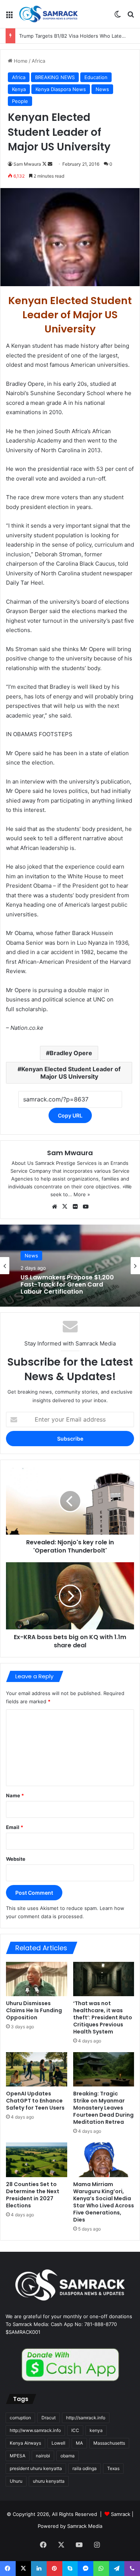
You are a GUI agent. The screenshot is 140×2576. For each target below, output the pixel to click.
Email (15, 1827)
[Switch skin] (118, 17)
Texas (113, 2468)
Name (15, 1795)
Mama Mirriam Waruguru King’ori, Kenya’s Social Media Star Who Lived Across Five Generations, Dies (104, 2202)
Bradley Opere (71, 1053)
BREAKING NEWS (55, 77)
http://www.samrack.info (35, 2430)
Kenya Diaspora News (61, 89)
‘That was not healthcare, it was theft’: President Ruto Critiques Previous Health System (103, 2017)
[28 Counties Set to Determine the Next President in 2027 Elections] (37, 2160)
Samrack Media (85, 2526)
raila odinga (85, 2468)
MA (79, 2443)
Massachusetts (109, 2443)
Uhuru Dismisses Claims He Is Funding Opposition (34, 2010)
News (102, 89)
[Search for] (131, 17)
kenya (96, 2430)
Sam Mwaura (27, 164)
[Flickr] (75, 1207)
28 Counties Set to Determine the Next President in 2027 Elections (33, 2195)
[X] (65, 1207)
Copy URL (70, 1115)
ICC (75, 2430)
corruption (20, 2418)
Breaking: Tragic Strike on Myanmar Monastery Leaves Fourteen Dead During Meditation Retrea (103, 2108)
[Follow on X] (45, 164)
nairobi (43, 2456)
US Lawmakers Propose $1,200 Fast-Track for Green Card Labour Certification (67, 1285)
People (20, 101)
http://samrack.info (86, 2418)
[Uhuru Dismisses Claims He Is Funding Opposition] (37, 1979)
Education (96, 77)
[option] (70, 1266)
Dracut (49, 2418)
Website (16, 1859)
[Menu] (9, 17)
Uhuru (16, 2481)
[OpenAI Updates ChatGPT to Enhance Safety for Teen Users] (37, 2069)
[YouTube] (86, 1207)
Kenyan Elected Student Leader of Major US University (71, 1073)
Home (20, 61)
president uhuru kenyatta (36, 2468)
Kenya (19, 89)
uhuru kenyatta (49, 2481)
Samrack (121, 2514)
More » (82, 1194)
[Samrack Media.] (49, 14)
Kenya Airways (25, 2443)
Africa (38, 61)
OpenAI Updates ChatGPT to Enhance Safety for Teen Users (35, 2101)
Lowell (58, 2443)
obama (68, 2456)
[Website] (55, 1207)
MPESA (18, 2456)
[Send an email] (50, 164)
